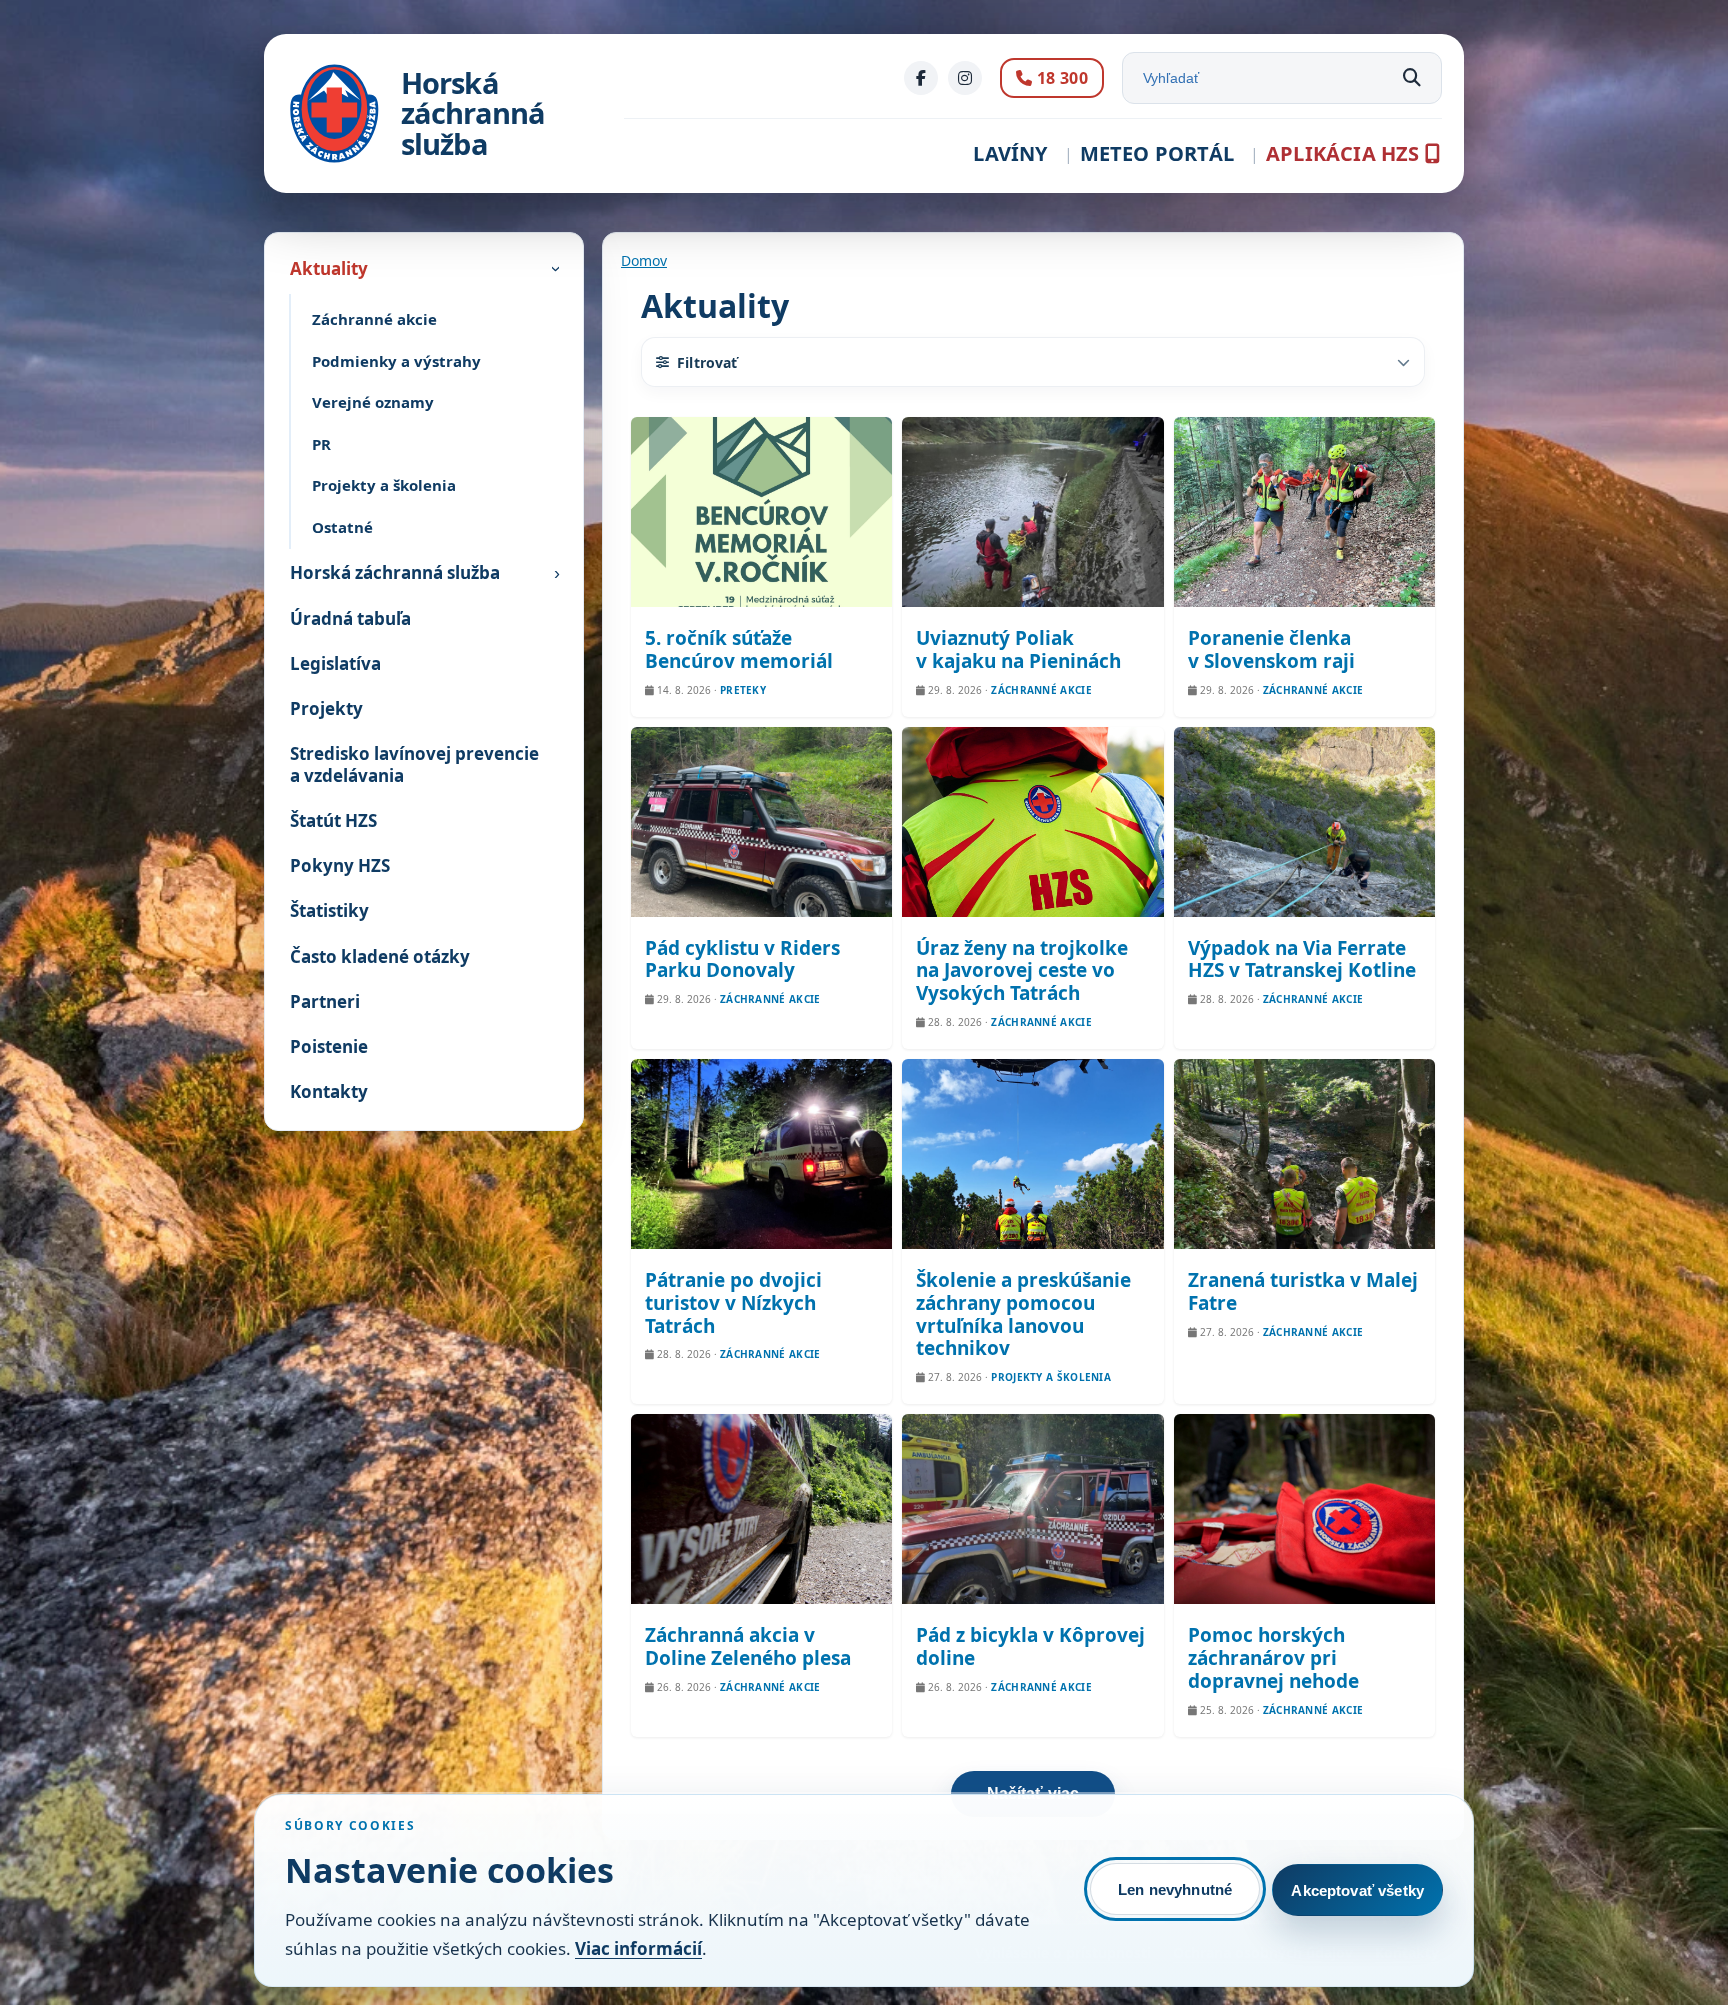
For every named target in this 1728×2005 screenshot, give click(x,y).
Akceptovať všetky (1357, 1890)
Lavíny (1010, 153)
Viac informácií (638, 1948)
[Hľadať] (1412, 78)
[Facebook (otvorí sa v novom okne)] (921, 78)
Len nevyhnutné (1175, 1889)
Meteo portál (1157, 153)
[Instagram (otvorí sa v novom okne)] (965, 78)
